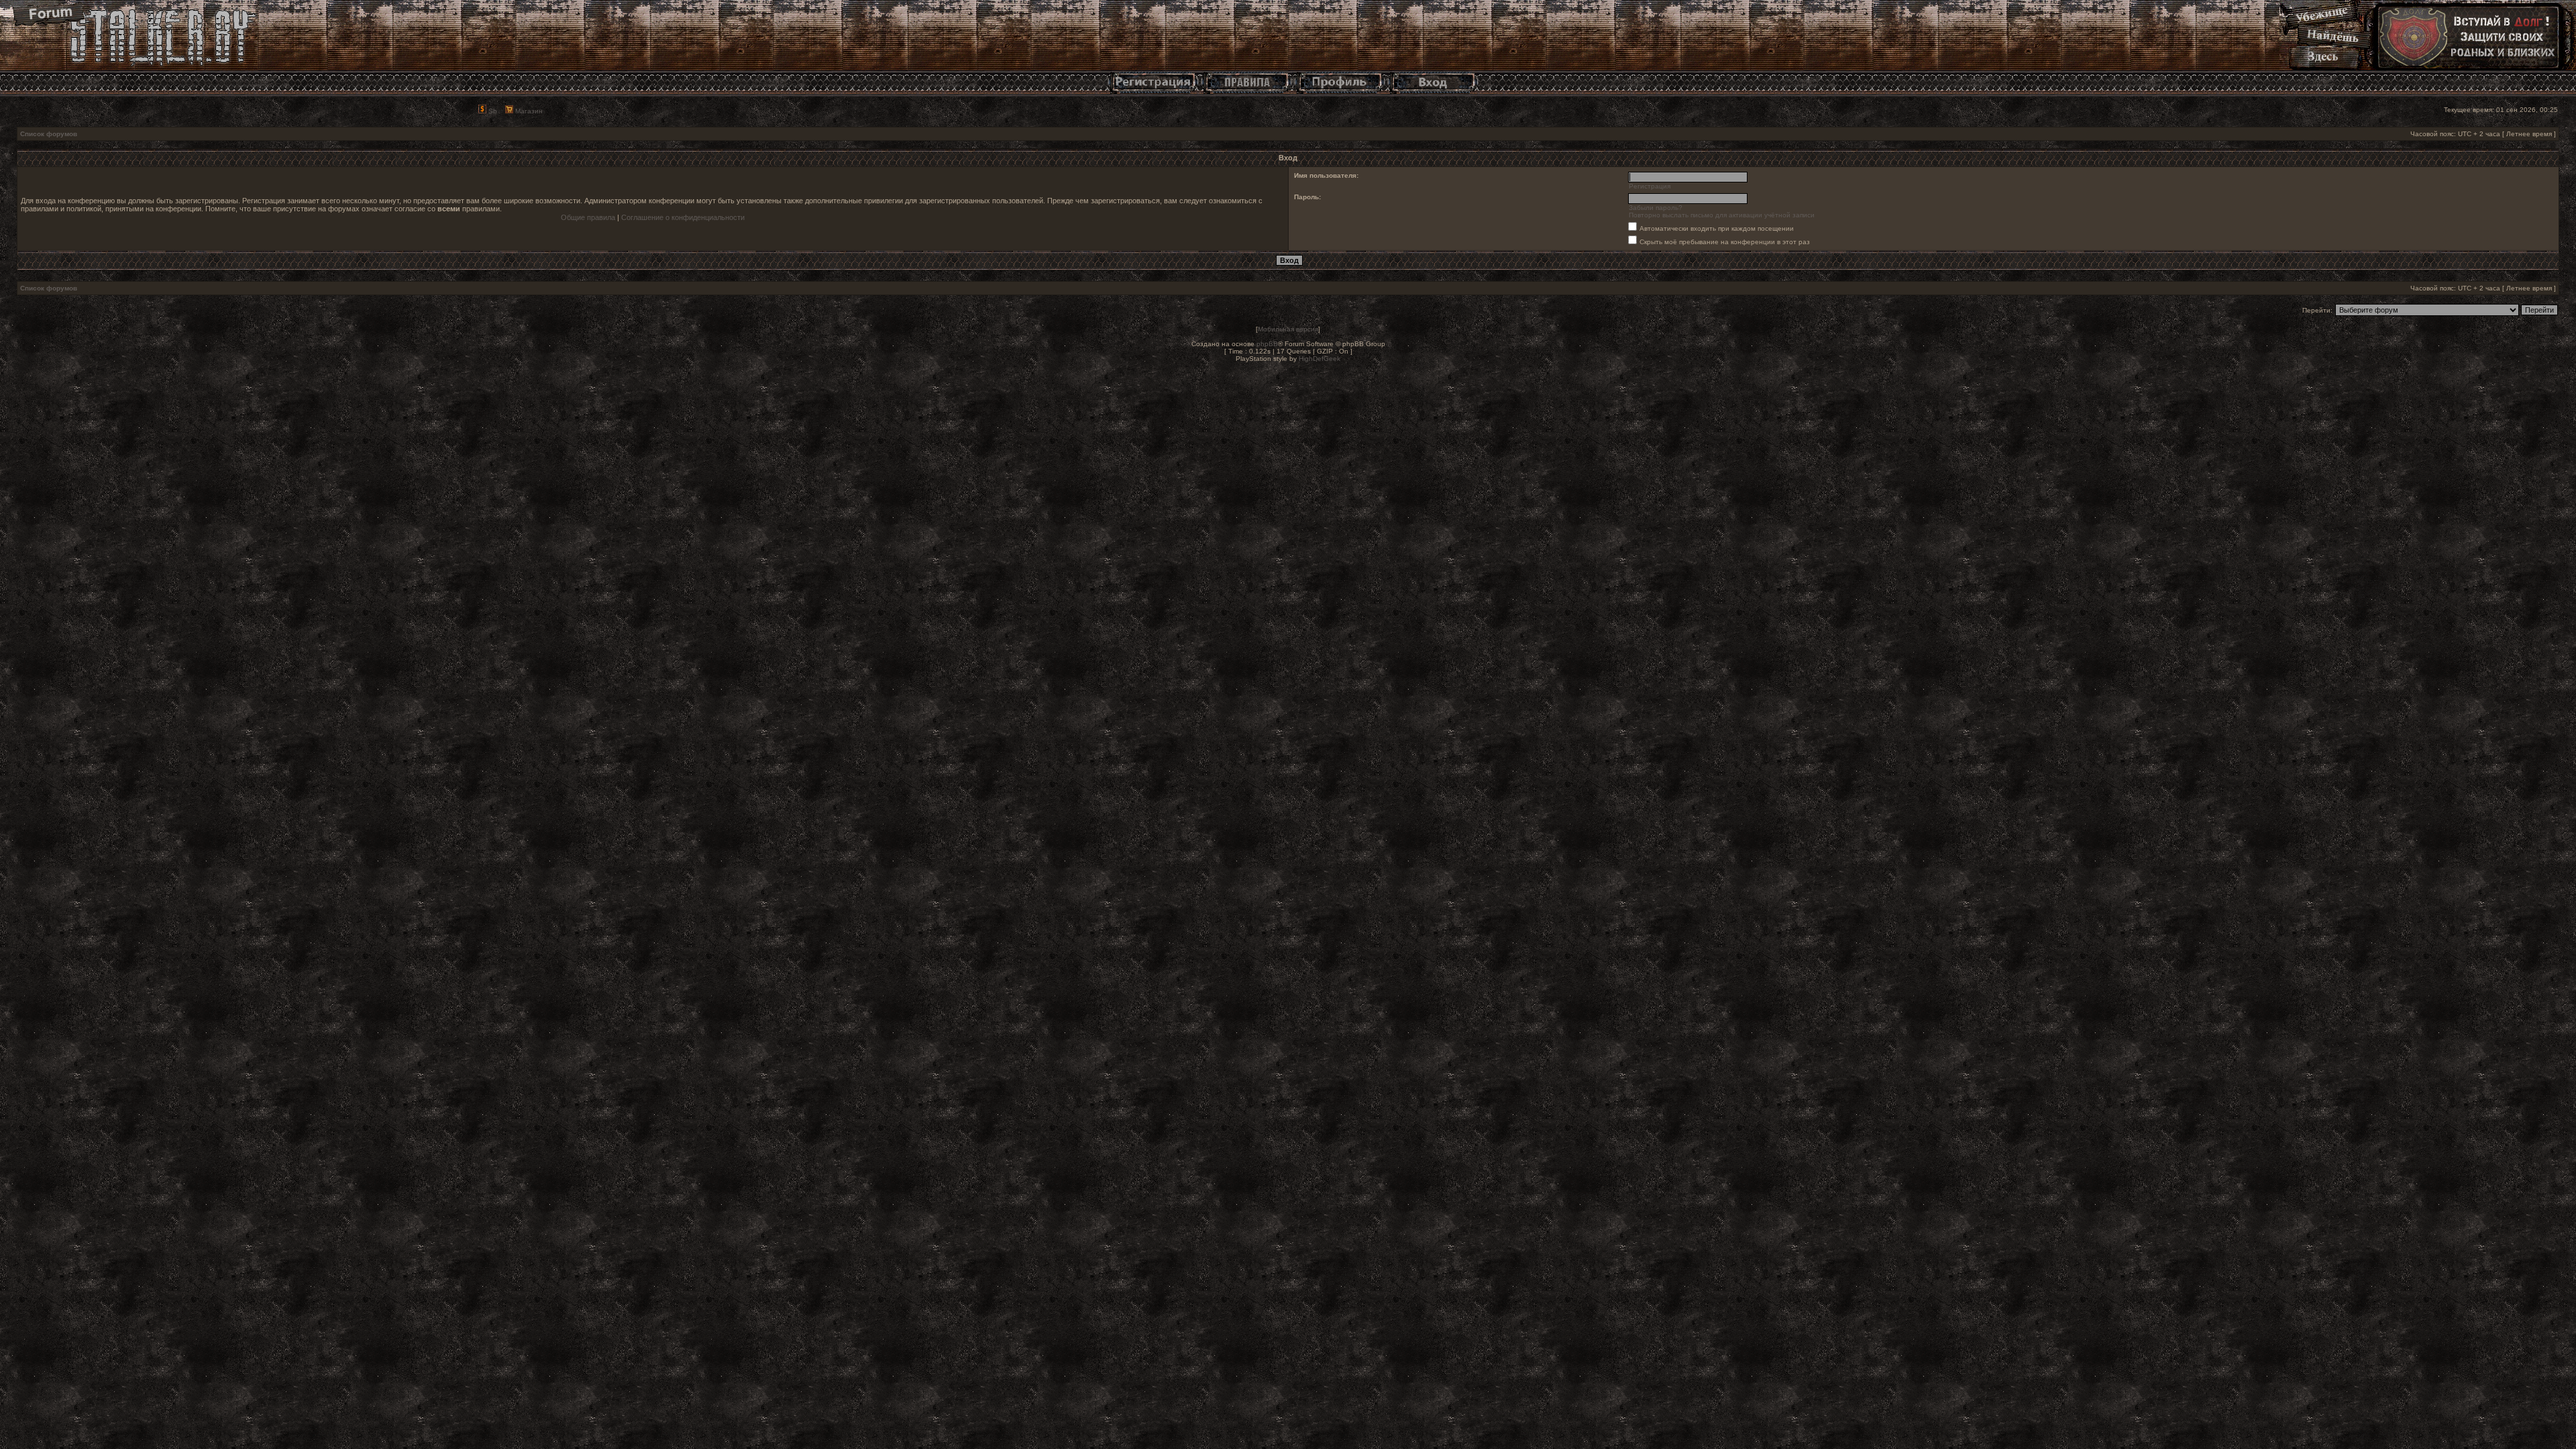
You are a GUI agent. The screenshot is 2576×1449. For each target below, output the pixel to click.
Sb (492, 111)
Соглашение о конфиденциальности (683, 217)
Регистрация (1650, 186)
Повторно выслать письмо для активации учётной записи (1722, 215)
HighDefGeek (1320, 359)
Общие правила (588, 217)
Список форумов (49, 134)
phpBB (1267, 344)
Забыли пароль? (1656, 208)
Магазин (528, 111)
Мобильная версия (1288, 329)
